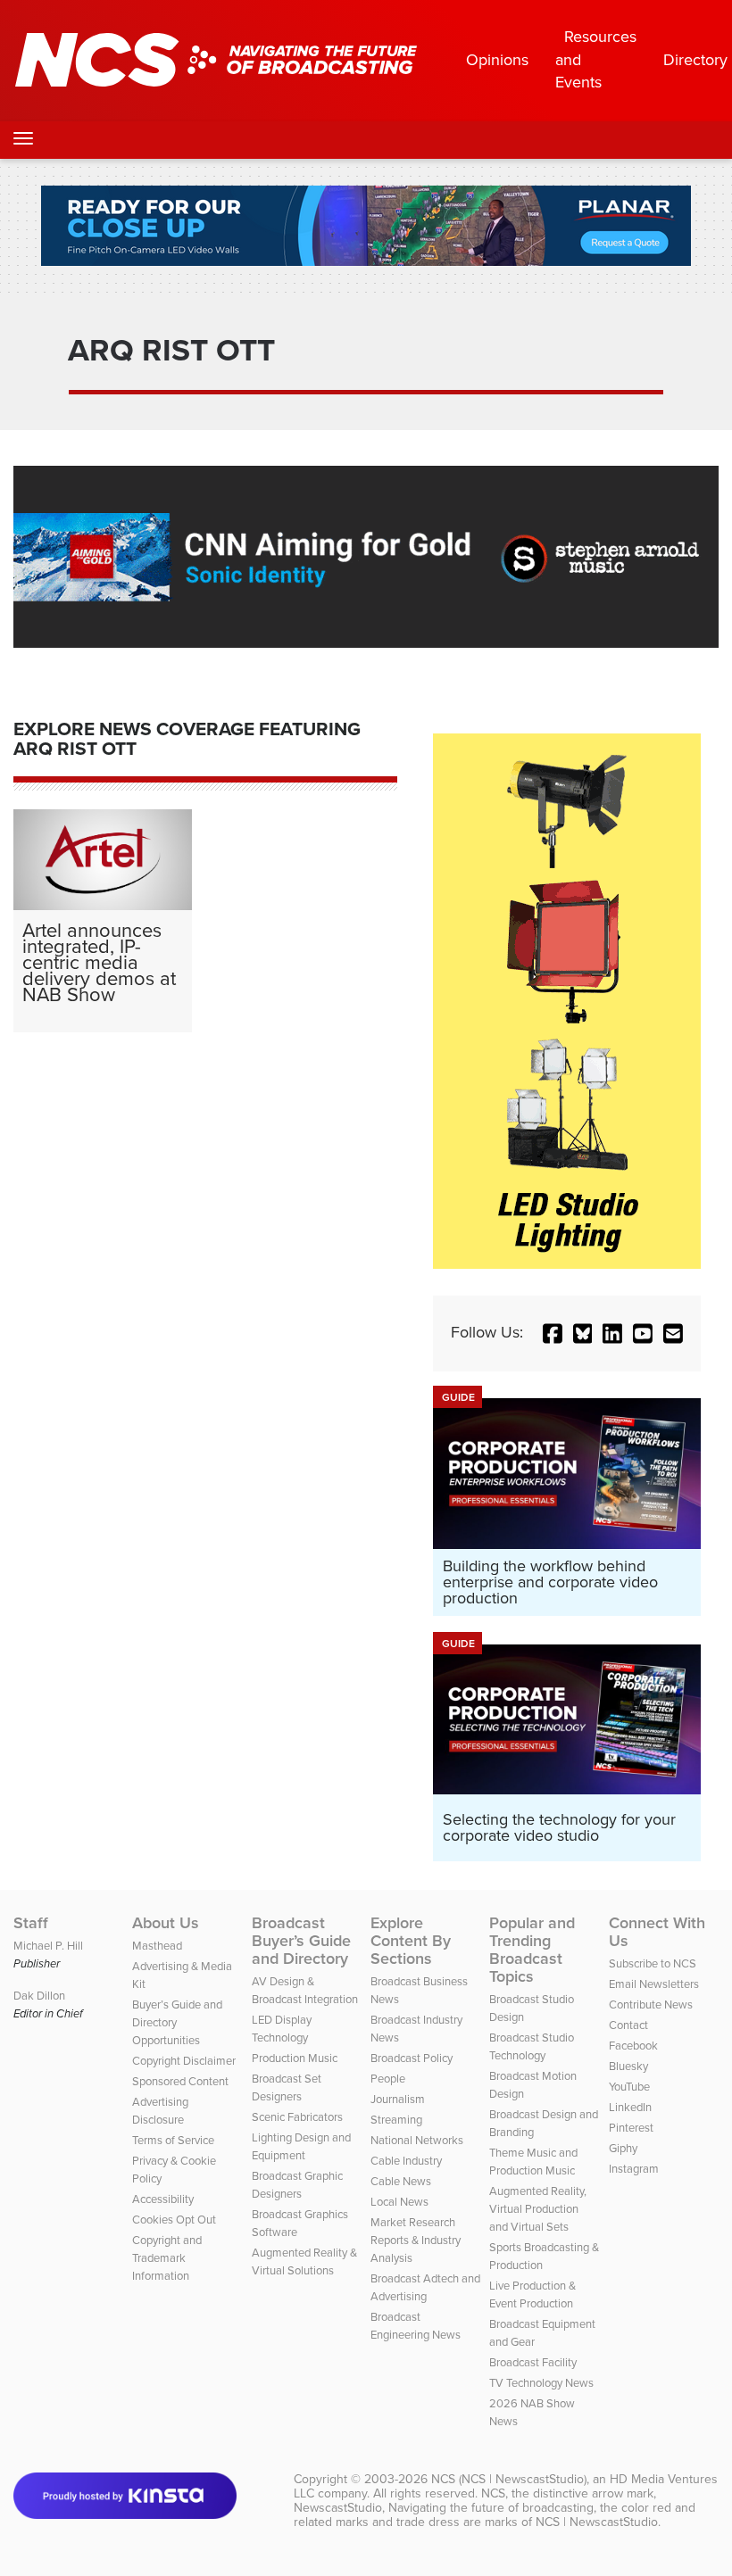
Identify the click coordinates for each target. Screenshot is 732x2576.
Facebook (633, 2046)
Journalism (398, 2099)
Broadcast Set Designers (287, 2087)
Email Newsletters (654, 1984)
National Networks (417, 2140)
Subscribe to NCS (653, 1963)
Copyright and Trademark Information (167, 2258)
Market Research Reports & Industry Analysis (416, 2240)
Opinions (497, 60)
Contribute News (651, 2004)
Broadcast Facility (533, 2362)
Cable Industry (406, 2161)
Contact (628, 2025)
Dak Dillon (39, 1996)
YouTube (629, 2087)
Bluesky (628, 2066)
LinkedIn (630, 2107)
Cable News (401, 2181)
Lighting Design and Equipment (301, 2146)
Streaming (396, 2120)
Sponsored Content (180, 2081)
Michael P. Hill (48, 1946)
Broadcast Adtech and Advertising (425, 2287)
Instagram (634, 2169)
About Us (166, 1923)
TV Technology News (541, 2383)
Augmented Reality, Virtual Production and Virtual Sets (538, 2209)
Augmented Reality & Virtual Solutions (304, 2261)
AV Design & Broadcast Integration (305, 1990)
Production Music (295, 2058)
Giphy (623, 2148)
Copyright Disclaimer (184, 2061)
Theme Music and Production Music (533, 2162)
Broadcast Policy (412, 2058)
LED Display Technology (282, 2029)
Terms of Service (173, 2140)
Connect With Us (657, 1932)
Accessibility (163, 2199)
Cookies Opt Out (174, 2220)
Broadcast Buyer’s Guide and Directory (301, 1941)
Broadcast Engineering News (416, 2326)
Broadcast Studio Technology (532, 2046)
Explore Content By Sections (411, 1941)
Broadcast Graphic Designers (297, 2185)
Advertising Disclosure (160, 2111)
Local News (399, 2202)
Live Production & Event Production (532, 2294)
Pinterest (631, 2128)
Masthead (157, 1946)
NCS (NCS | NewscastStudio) (509, 2479)
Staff (31, 1923)
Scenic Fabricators (297, 2117)
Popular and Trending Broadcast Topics (532, 1950)
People (388, 2079)
